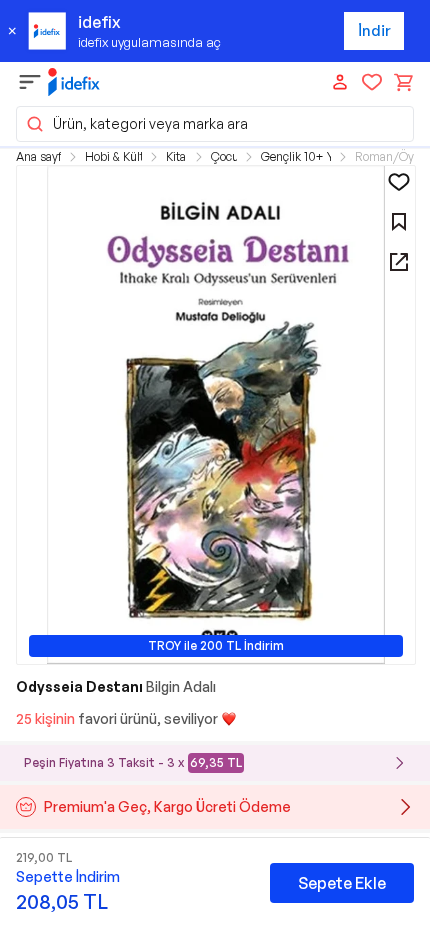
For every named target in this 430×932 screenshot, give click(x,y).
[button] (215, 124)
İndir (374, 30)
